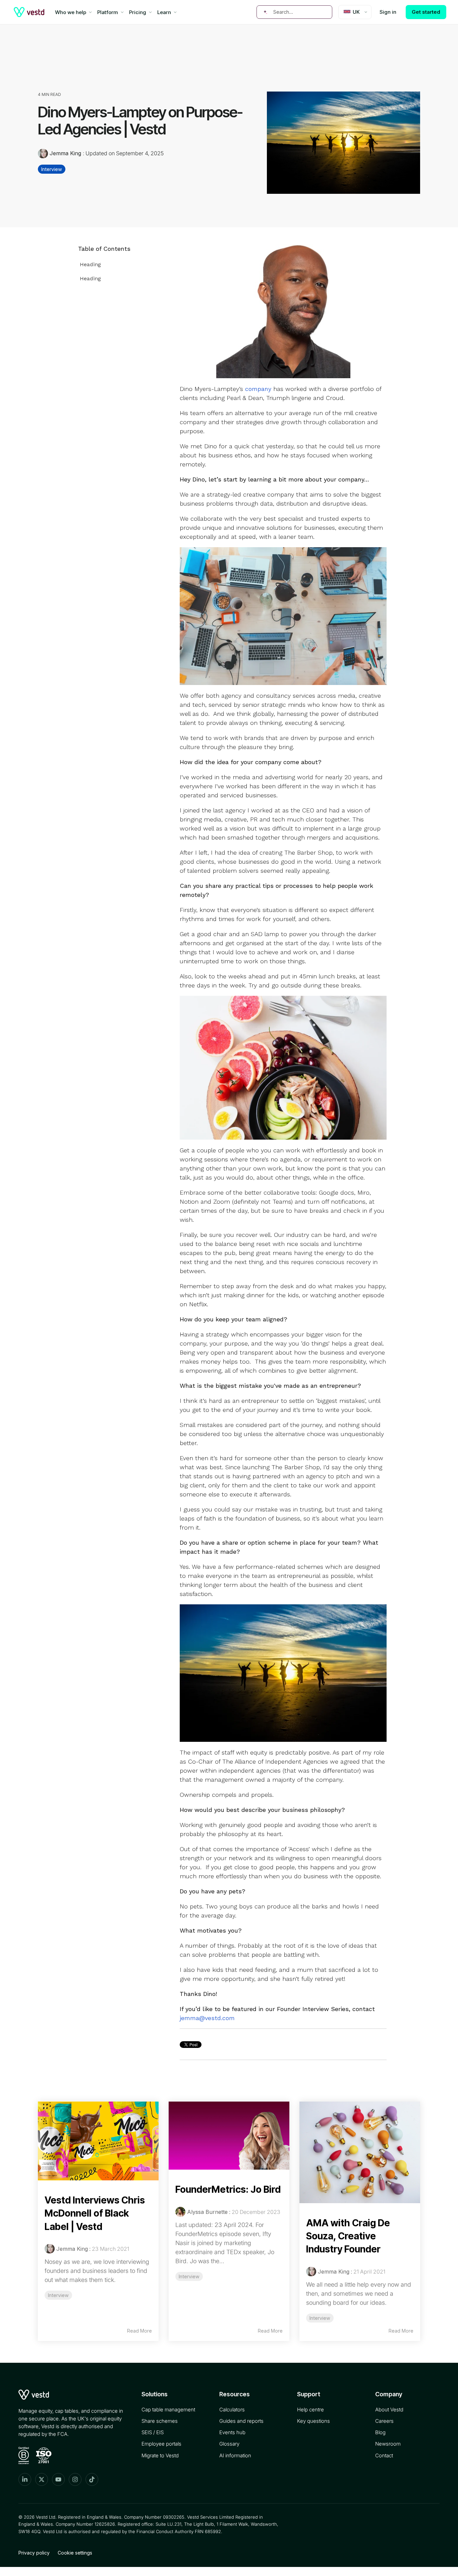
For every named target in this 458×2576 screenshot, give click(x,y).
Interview (52, 169)
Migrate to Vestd (160, 2455)
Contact (384, 2455)
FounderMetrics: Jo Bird (228, 2189)
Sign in (388, 12)
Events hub (232, 2432)
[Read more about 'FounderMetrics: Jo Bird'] (229, 2136)
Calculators (232, 2410)
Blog (380, 2432)
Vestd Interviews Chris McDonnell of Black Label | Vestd (95, 2213)
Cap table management (168, 2410)
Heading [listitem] (90, 264)
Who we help (71, 12)
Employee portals (161, 2444)
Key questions (313, 2421)
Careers (384, 2421)
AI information (235, 2455)
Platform (108, 12)
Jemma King (65, 153)
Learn (164, 12)
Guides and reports (241, 2421)
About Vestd (389, 2410)
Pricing (138, 12)
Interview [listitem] (58, 2295)
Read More (139, 2331)
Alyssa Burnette (207, 2212)
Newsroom (388, 2444)
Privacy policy (34, 2553)
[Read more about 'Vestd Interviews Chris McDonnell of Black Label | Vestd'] (98, 2141)
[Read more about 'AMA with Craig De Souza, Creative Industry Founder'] (360, 2152)
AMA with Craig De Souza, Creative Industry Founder (348, 2236)
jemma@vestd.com (207, 2018)
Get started (426, 12)
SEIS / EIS (153, 2432)
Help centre (310, 2410)
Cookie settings (75, 2553)
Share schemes (160, 2421)
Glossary (229, 2444)
